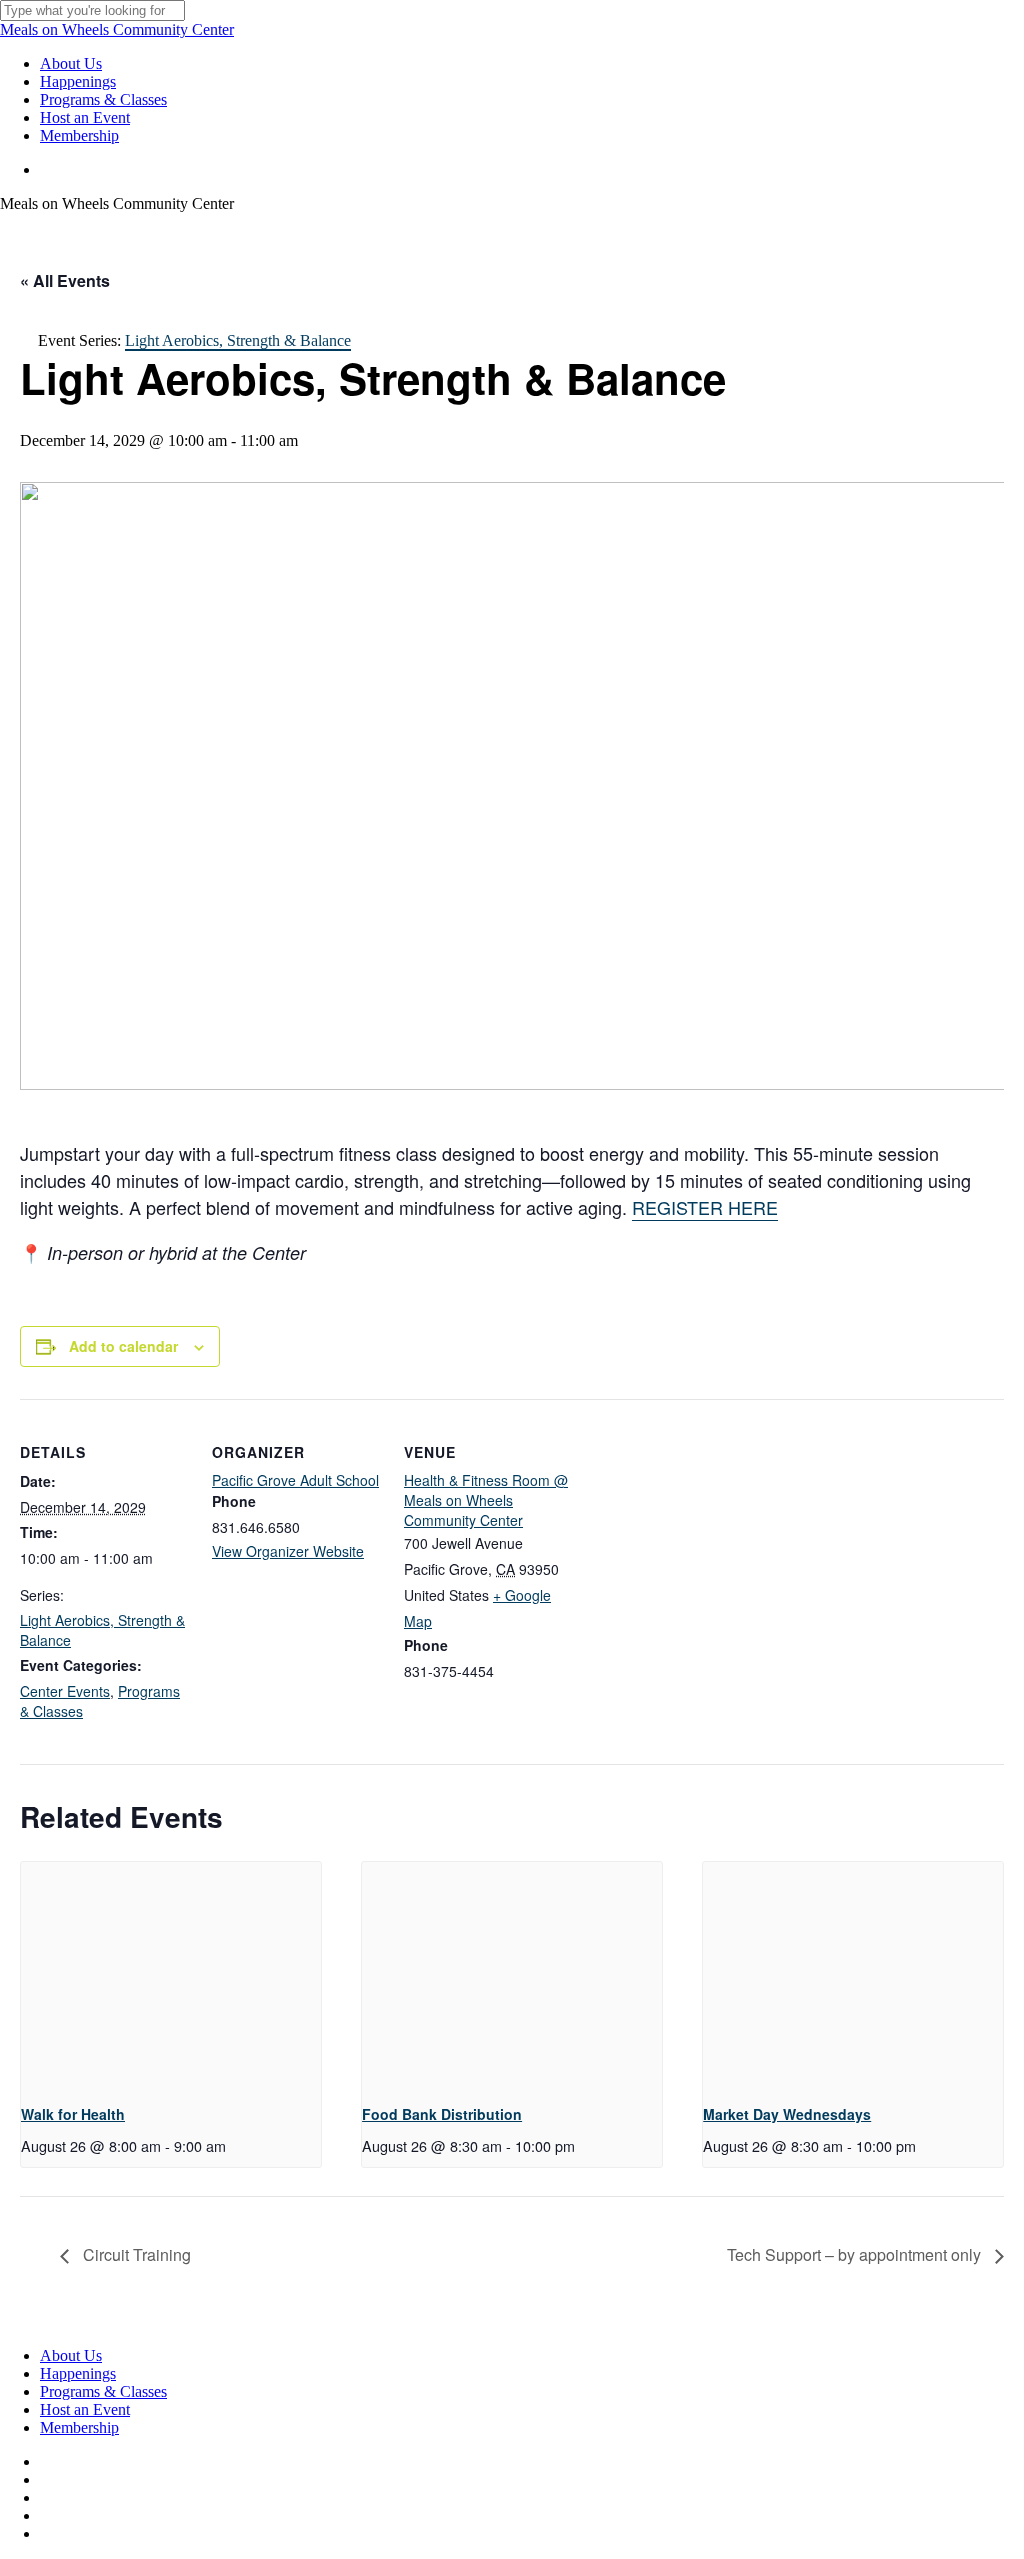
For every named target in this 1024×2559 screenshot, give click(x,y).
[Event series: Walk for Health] (233, 2145)
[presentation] (171, 1974)
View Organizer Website (288, 1551)
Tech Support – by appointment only (856, 2254)
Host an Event (85, 2409)
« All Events (65, 280)
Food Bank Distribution (442, 2114)
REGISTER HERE (705, 1207)
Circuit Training (135, 2254)
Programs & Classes (103, 2391)
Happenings (78, 2373)
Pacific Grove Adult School (295, 1480)
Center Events (65, 1691)
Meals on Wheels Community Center (117, 29)
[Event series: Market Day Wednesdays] (923, 2145)
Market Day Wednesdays (787, 2114)
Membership (79, 2427)
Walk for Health (73, 2114)
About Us (71, 2355)
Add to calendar (123, 1346)
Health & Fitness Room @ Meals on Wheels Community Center (486, 1500)
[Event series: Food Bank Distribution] (582, 2145)
